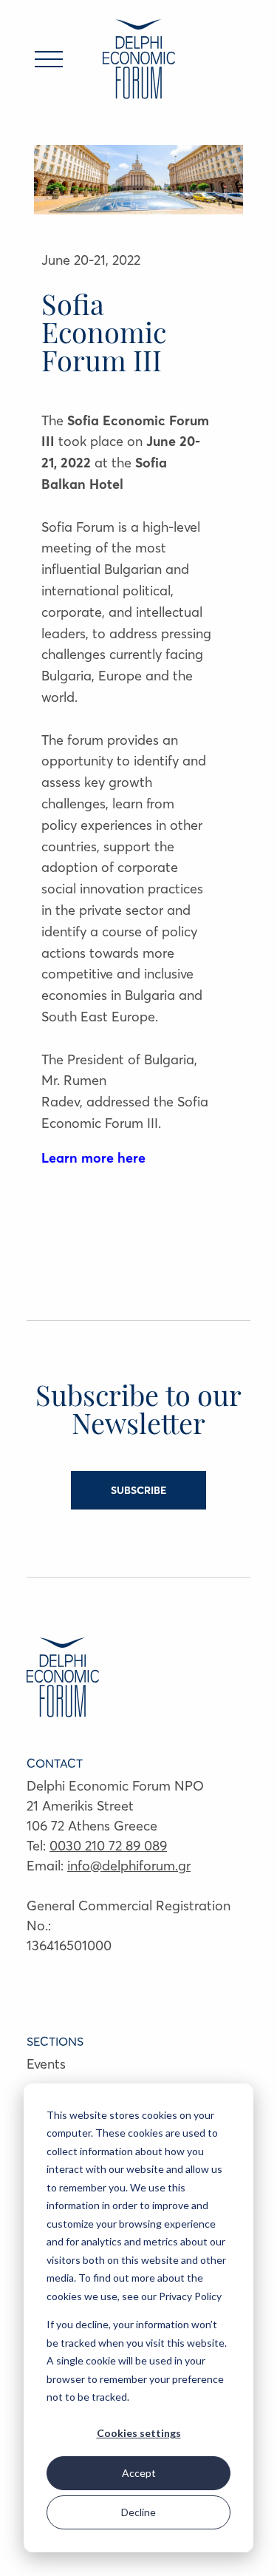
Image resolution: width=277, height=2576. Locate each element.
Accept (139, 2473)
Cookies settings (139, 2433)
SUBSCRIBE (138, 1490)
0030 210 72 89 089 (108, 1846)
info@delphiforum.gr (129, 1866)
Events (46, 2064)
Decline (138, 2512)
